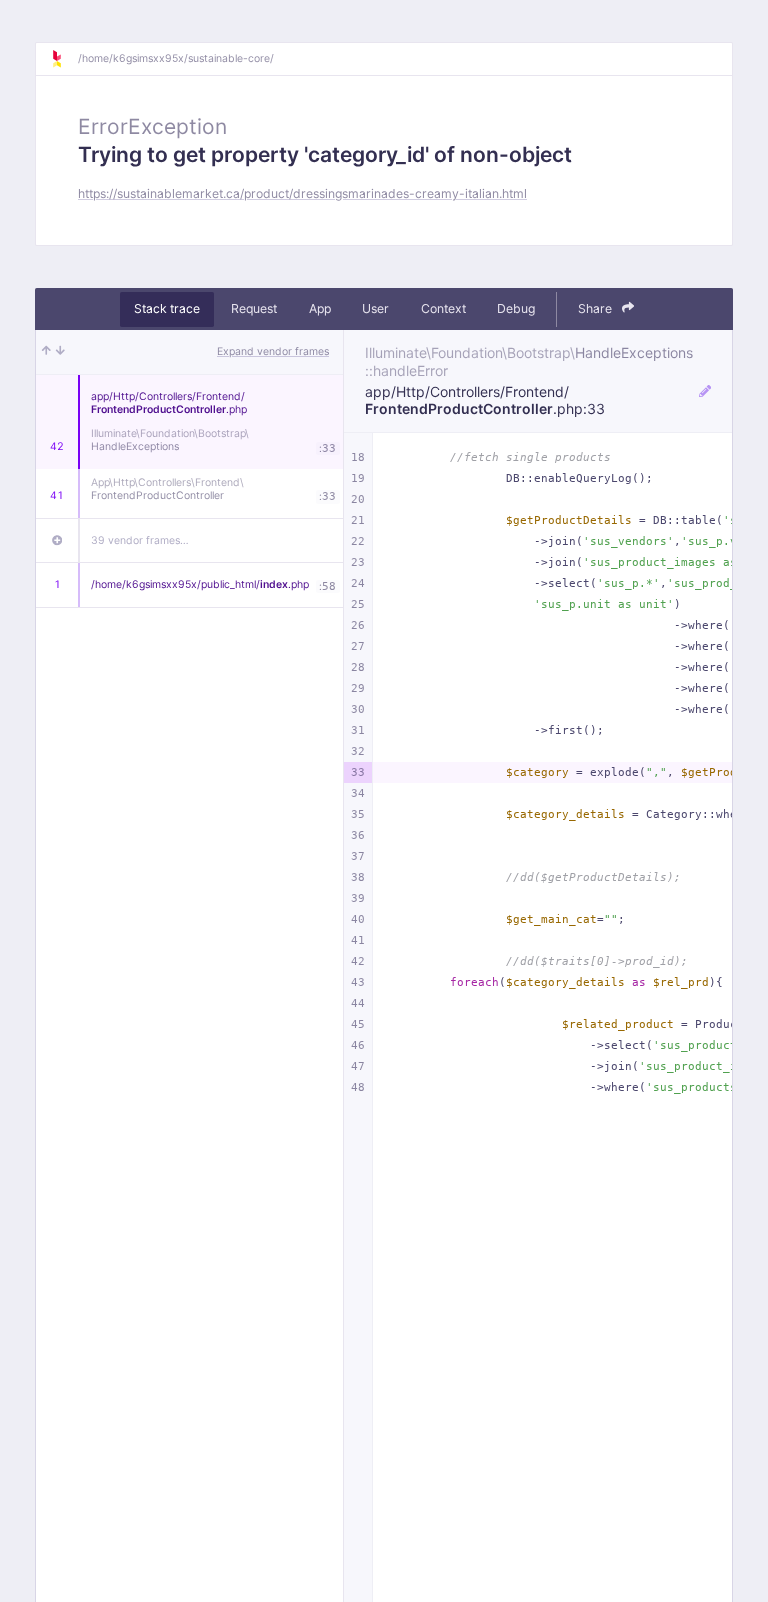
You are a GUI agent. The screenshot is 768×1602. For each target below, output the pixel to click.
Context (443, 308)
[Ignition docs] (64, 59)
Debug (516, 308)
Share (596, 308)
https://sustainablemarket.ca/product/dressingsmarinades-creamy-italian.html (302, 193)
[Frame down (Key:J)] (60, 352)
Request (254, 308)
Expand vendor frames (273, 351)
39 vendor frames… (140, 540)
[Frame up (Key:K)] (46, 352)
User (375, 308)
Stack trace (167, 308)
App (320, 308)
